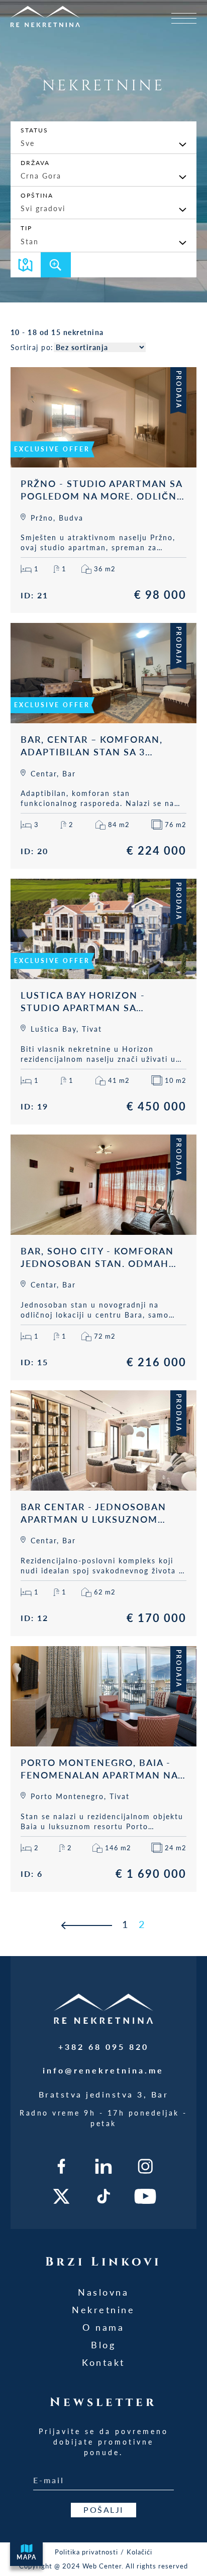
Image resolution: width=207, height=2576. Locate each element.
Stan (30, 241)
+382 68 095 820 (103, 2047)
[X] (62, 2196)
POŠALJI (103, 2510)
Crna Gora (41, 176)
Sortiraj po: (32, 347)
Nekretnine (103, 2310)
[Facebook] (62, 2166)
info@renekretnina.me (103, 2070)
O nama (103, 2327)
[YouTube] (145, 2196)
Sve (28, 143)
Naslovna (103, 2292)
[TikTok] (104, 2196)
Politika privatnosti (86, 2552)
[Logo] (65, 16)
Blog (103, 2345)
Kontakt (103, 2362)
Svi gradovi (43, 208)
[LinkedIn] (104, 2166)
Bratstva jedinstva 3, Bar (104, 2094)
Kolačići (139, 2552)
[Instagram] (145, 2166)
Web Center (102, 2566)
